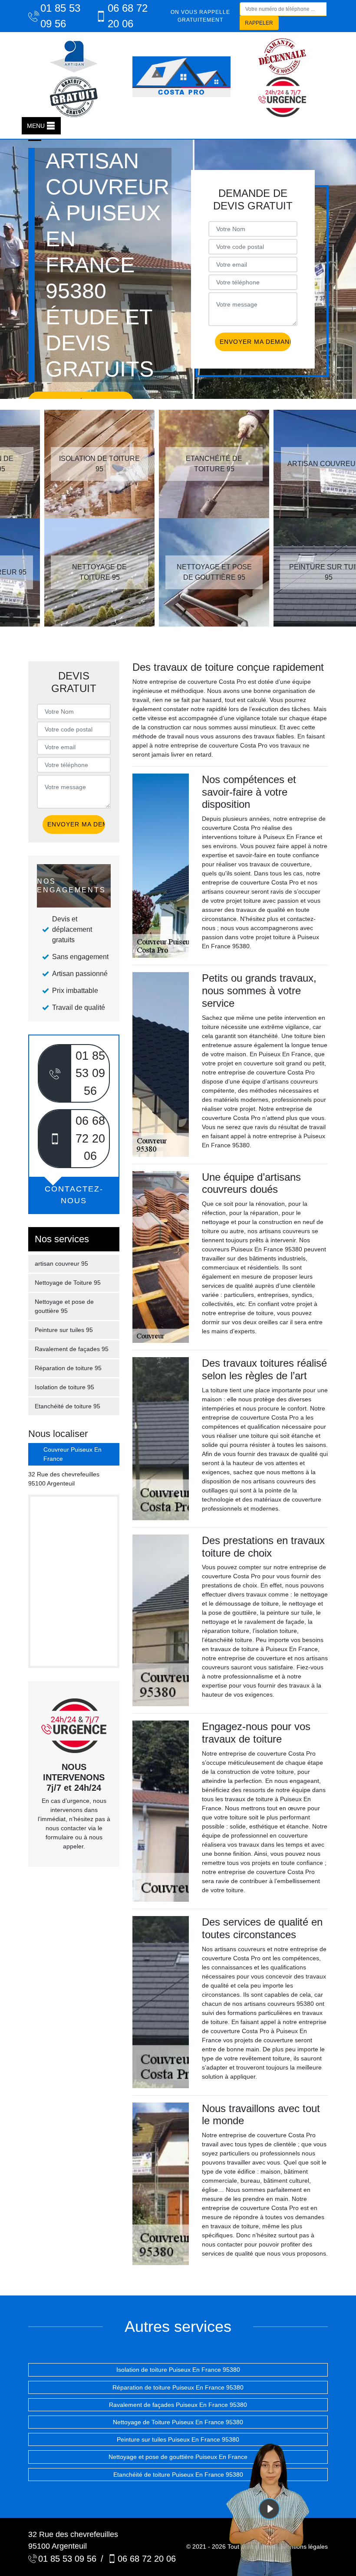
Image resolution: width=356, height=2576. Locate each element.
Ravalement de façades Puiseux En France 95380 (178, 2405)
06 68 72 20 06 (128, 16)
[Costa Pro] (181, 77)
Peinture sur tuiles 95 (64, 1330)
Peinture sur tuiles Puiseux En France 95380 (178, 2439)
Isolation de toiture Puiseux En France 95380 (178, 2370)
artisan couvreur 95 (61, 1264)
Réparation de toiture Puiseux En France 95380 (178, 2387)
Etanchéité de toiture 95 (68, 1406)
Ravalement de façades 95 (72, 1349)
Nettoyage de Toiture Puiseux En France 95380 (178, 2422)
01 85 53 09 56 (60, 16)
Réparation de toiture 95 (68, 1368)
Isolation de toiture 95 (64, 1387)
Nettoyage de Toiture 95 (68, 1283)
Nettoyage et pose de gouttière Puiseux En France (178, 2457)
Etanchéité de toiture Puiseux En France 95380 (178, 2475)
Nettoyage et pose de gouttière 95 (64, 1306)
